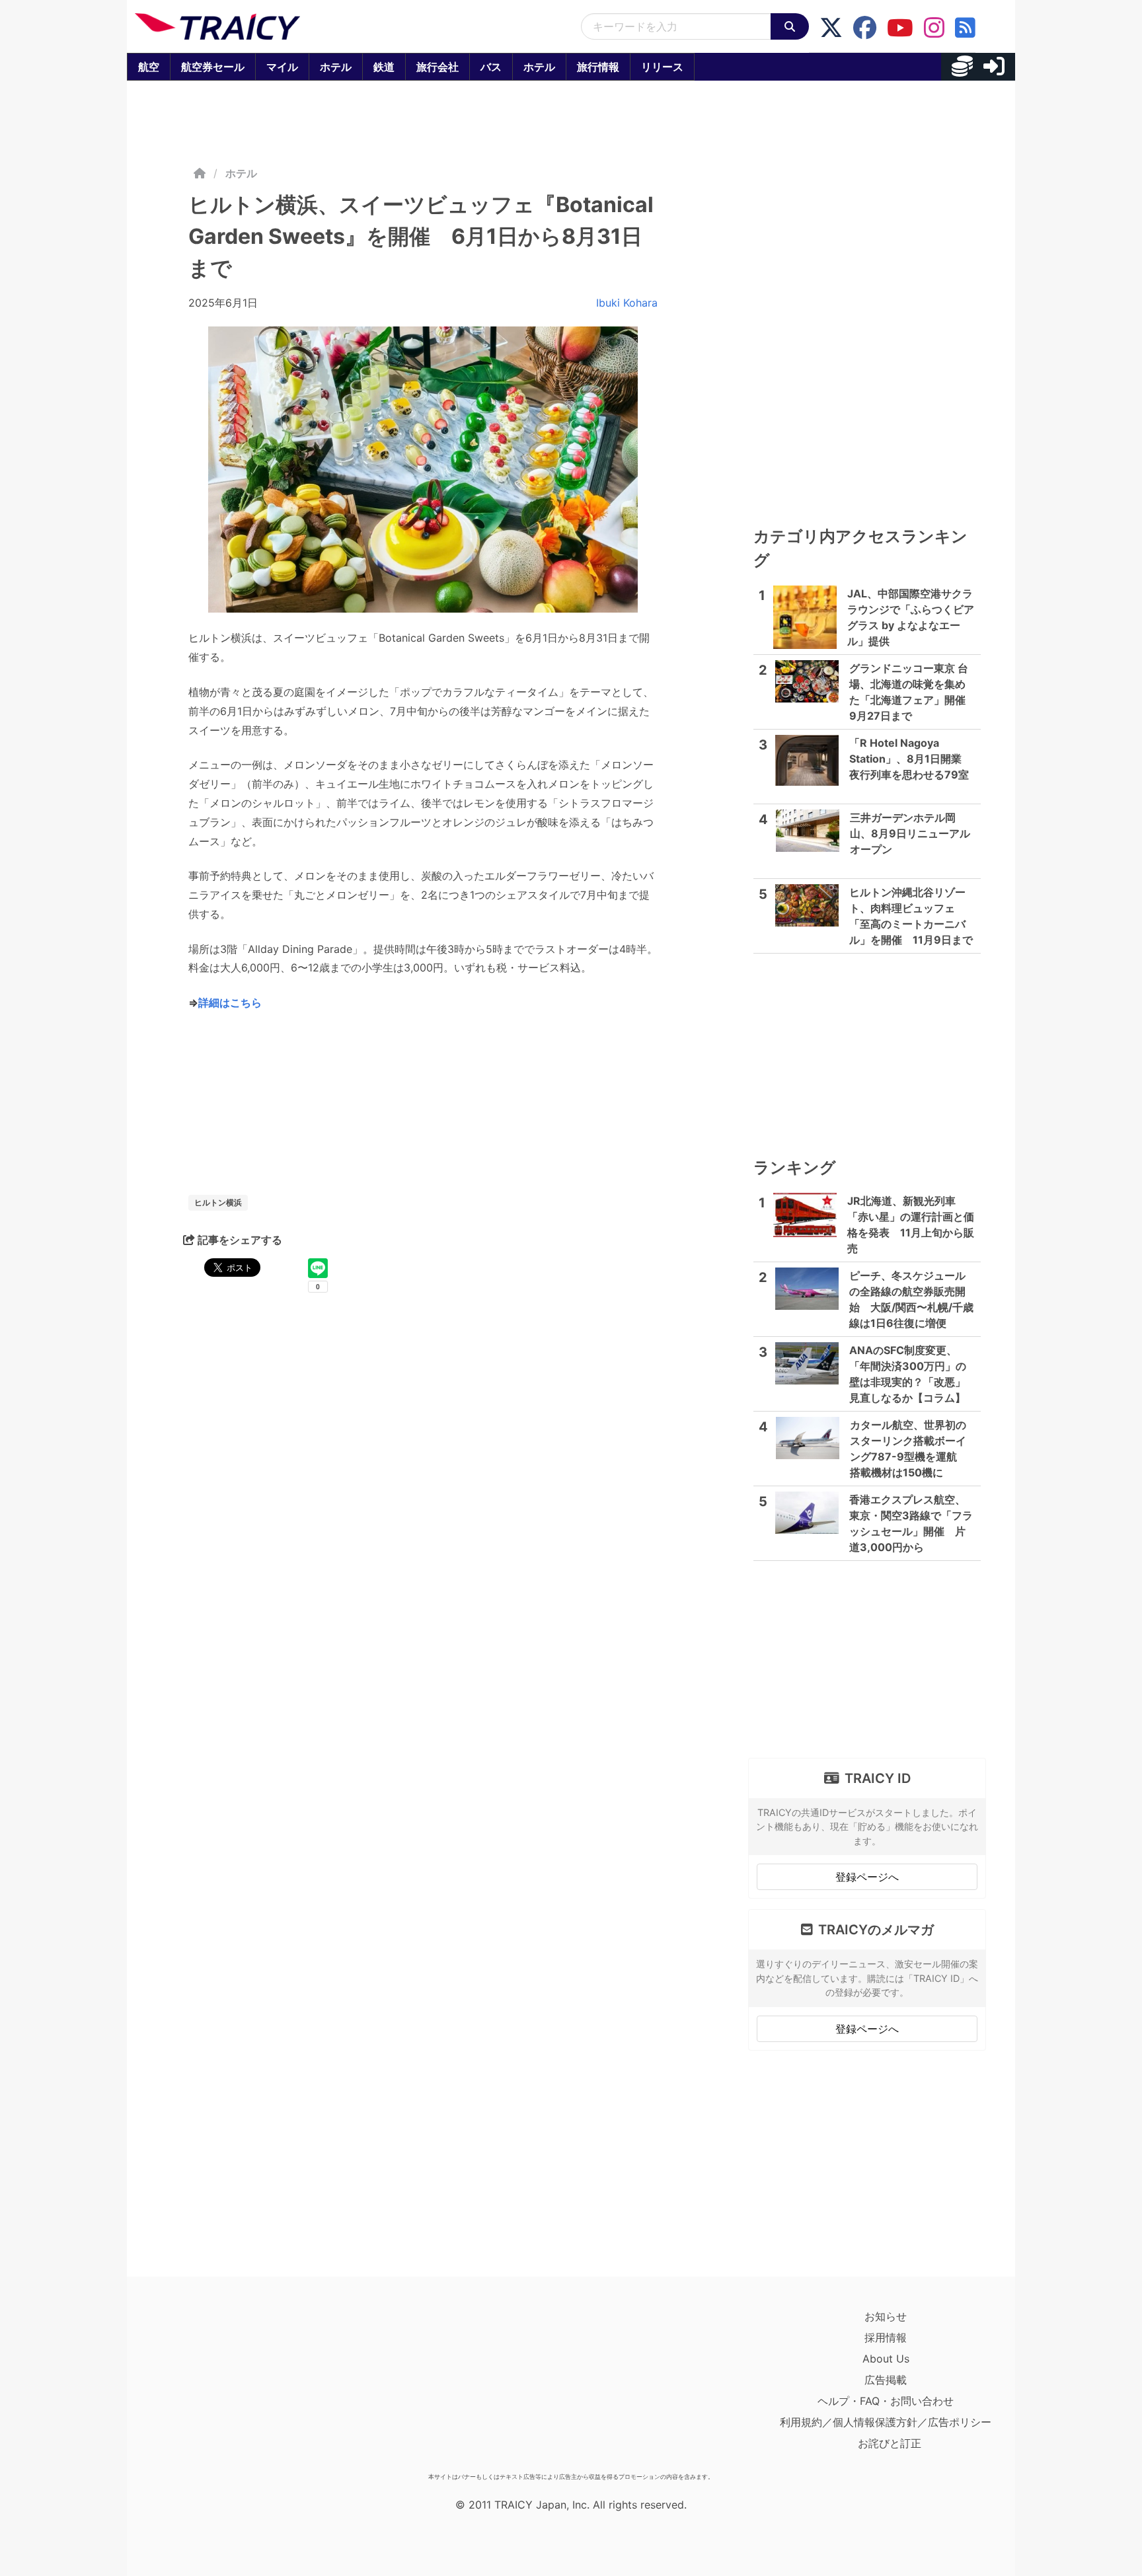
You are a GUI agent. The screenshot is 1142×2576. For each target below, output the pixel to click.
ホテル (336, 67)
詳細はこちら (230, 1003)
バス (491, 67)
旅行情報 (598, 67)
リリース (662, 67)
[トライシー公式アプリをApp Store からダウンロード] (212, 2386)
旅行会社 (438, 67)
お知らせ (886, 2316)
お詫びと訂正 (890, 2443)
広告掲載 (886, 2380)
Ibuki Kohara (627, 303)
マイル (282, 67)
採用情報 (886, 2337)
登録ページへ (867, 1877)
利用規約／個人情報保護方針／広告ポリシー (886, 2422)
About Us (886, 2359)
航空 (149, 67)
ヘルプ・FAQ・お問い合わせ (886, 2401)
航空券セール (213, 67)
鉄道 (384, 67)
